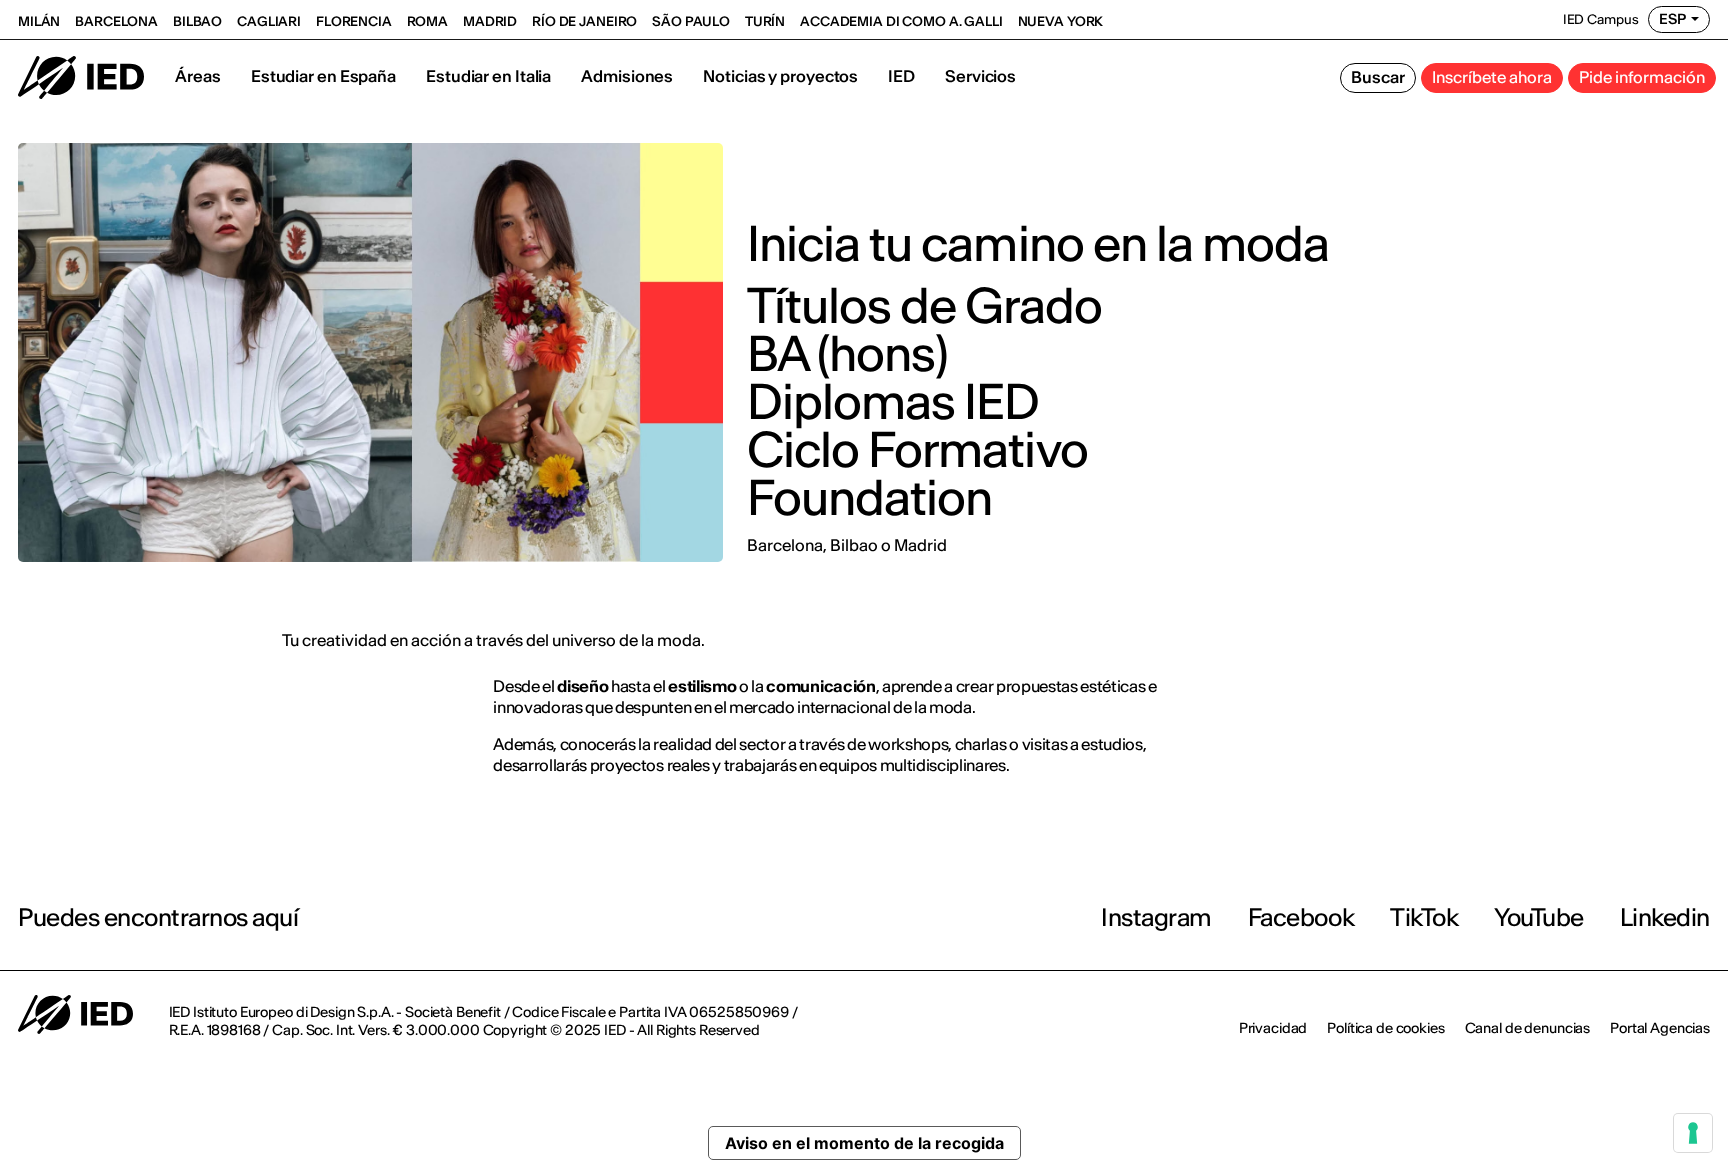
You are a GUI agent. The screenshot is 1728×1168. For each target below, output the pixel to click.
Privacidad (1273, 1028)
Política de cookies (1385, 1028)
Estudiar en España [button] (323, 76)
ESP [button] (1672, 19)
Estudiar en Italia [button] (488, 76)
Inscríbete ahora (1492, 77)
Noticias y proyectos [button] (780, 76)
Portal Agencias (1660, 1028)
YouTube (1539, 917)
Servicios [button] (980, 76)
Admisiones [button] (627, 76)
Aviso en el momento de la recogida (864, 1143)
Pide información (1642, 77)
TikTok (1424, 917)
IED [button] (901, 76)
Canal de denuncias (1527, 1028)
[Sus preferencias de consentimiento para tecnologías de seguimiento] (1693, 1133)
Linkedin (1665, 917)
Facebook (1301, 917)
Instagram (1156, 917)
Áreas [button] (198, 76)
